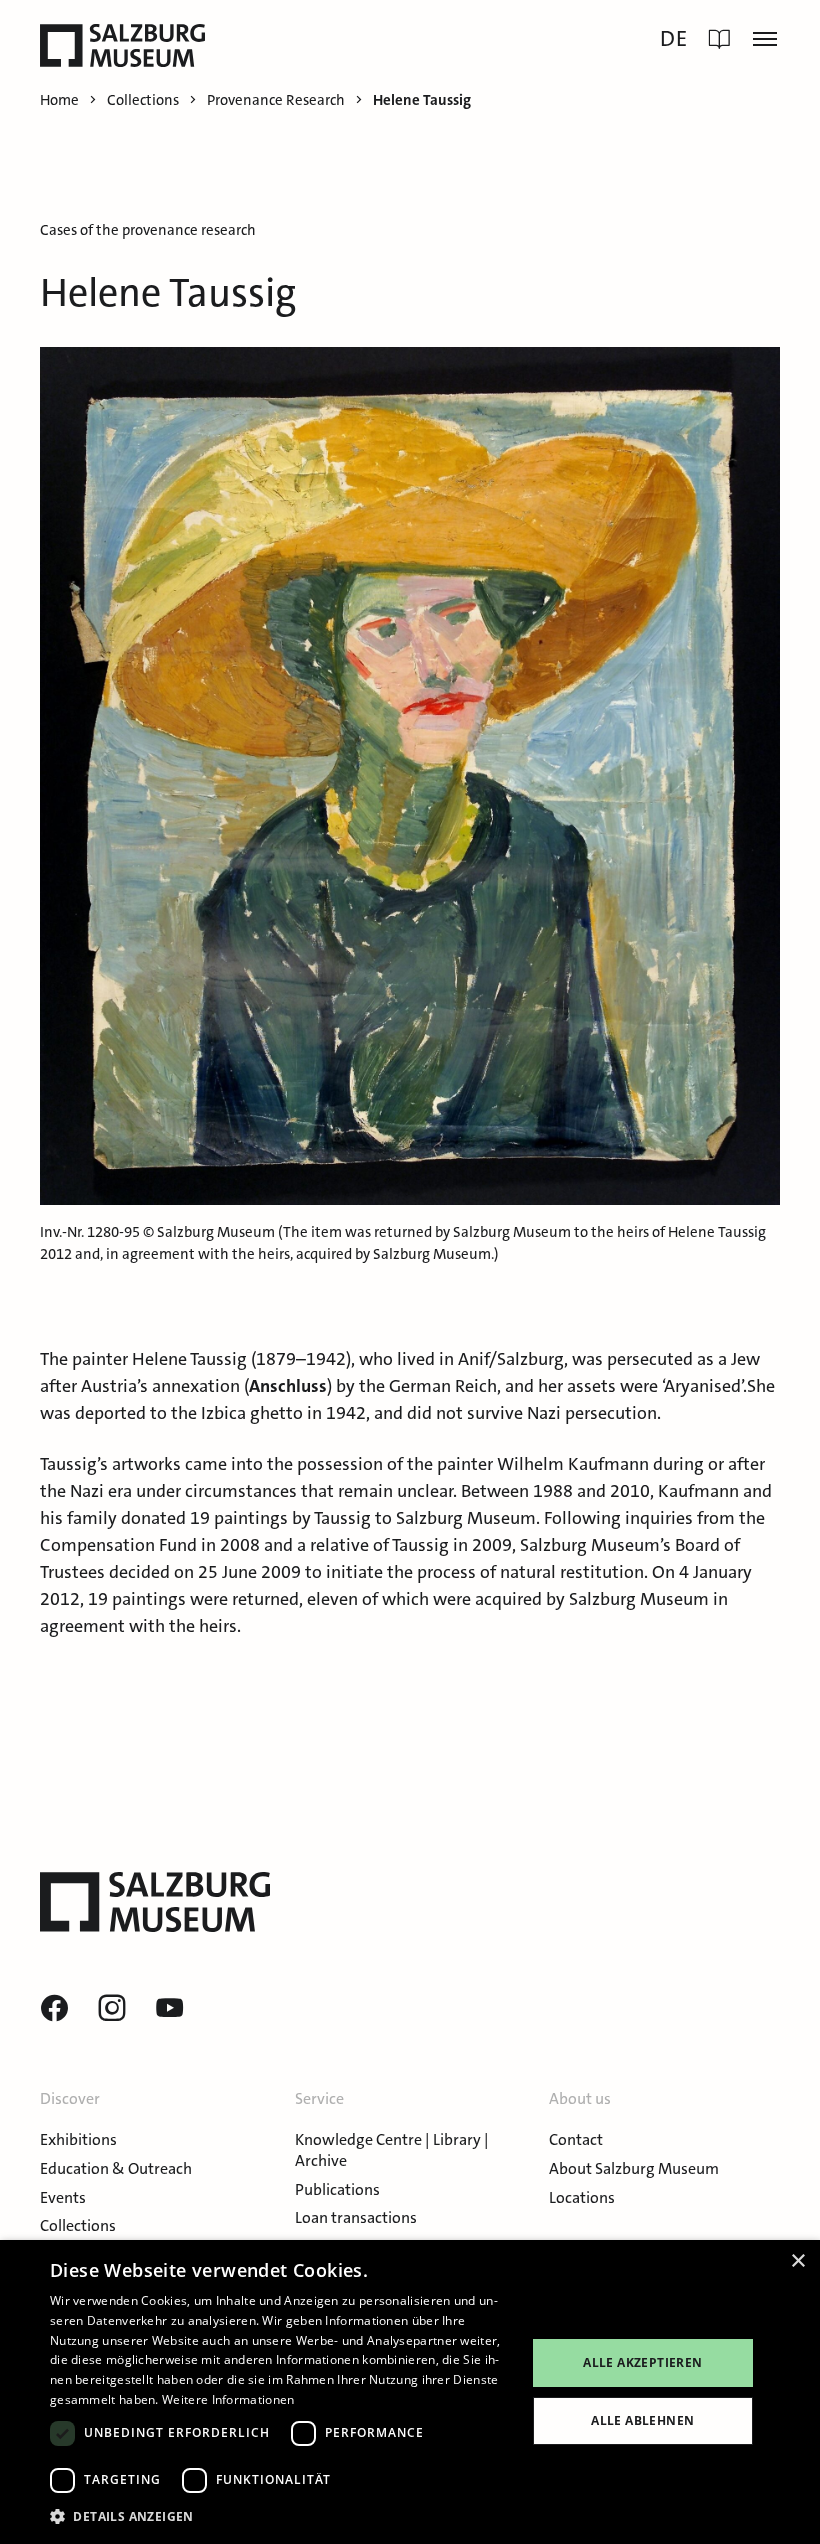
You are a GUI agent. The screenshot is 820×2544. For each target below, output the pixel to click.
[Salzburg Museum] (122, 45)
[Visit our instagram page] (112, 2009)
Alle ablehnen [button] (642, 2420)
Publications (337, 2189)
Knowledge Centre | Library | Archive (392, 2150)
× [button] (797, 2261)
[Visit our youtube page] (170, 2009)
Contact (576, 2139)
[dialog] (410, 2392)
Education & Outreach (116, 2168)
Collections (78, 2225)
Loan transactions (356, 2217)
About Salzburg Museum (634, 2168)
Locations (582, 2197)
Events (63, 2197)
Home (59, 100)
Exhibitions (78, 2139)
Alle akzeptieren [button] (642, 2362)
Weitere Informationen (228, 2399)
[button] (281, 2516)
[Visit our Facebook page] (54, 2009)
